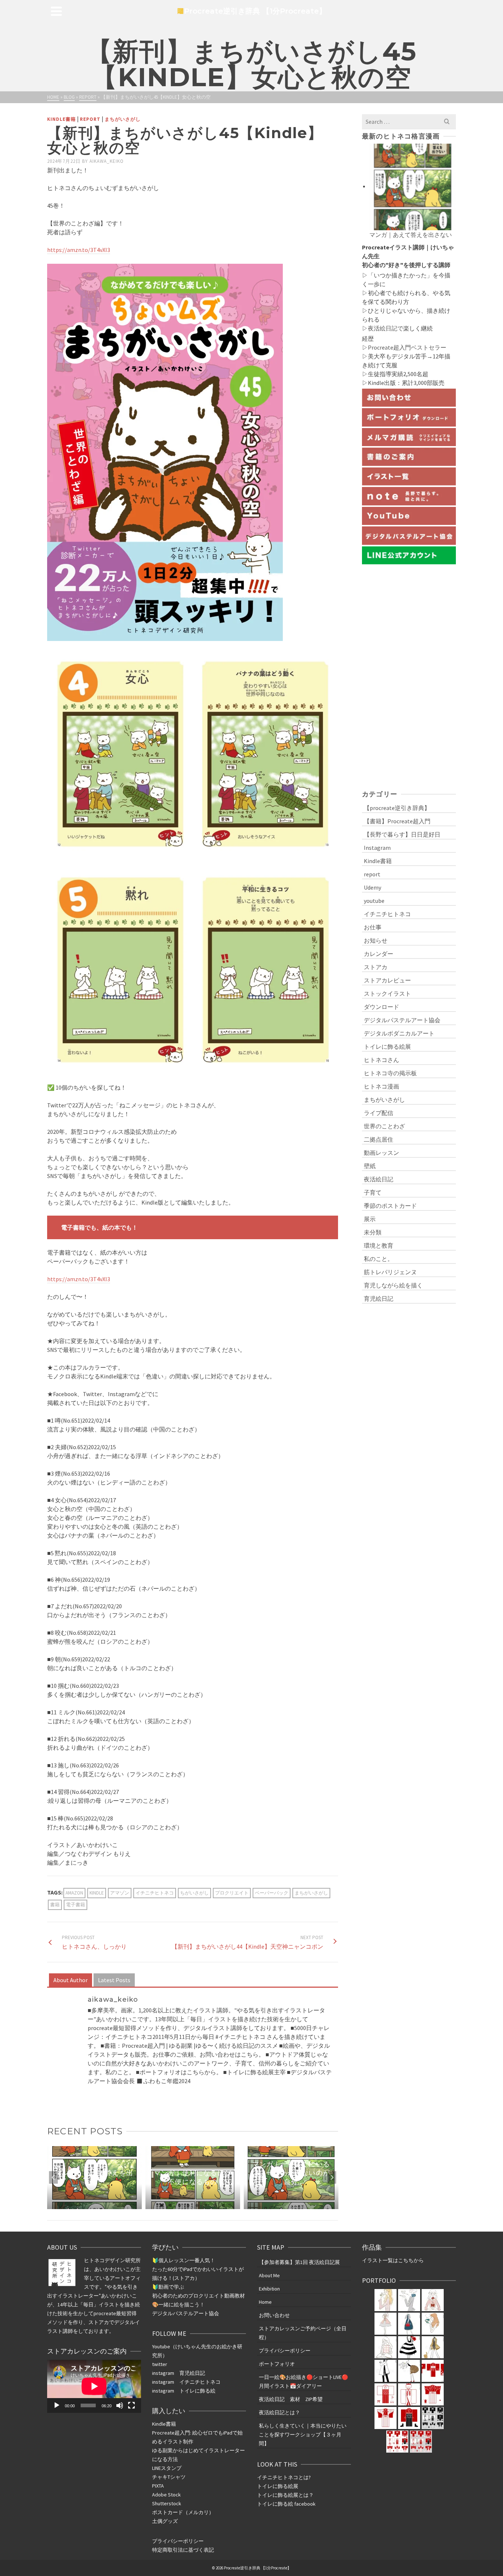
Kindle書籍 (61, 119)
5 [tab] (197, 2205)
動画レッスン (381, 1153)
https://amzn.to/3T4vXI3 (79, 250)
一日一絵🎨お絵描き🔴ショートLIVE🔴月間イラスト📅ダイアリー (303, 2382)
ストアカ (376, 967)
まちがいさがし (123, 119)
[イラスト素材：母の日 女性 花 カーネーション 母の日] (409, 2300)
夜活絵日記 (383, 328)
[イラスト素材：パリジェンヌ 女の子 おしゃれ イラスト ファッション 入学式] (409, 2324)
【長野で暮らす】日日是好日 (402, 834)
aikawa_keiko (107, 161)
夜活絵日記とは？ (279, 2412)
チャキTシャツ (169, 2477)
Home (265, 2302)
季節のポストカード (390, 1206)
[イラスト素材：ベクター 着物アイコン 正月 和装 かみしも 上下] (433, 2394)
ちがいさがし (194, 1893)
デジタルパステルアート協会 (402, 1020)
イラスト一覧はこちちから (393, 2260)
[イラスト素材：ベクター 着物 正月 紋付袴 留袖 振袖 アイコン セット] (433, 2371)
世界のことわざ (384, 1126)
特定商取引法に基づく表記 (183, 2550)
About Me (269, 2275)
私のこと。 (379, 1259)
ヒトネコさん (381, 1060)
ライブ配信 (379, 1113)
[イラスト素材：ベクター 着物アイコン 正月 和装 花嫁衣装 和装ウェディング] (409, 2394)
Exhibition (269, 2289)
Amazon (74, 1893)
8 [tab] (224, 2205)
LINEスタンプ (167, 2468)
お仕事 (373, 927)
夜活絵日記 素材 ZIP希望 (291, 2399)
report (90, 119)
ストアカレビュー (387, 980)
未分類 (373, 1232)
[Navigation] (56, 11)
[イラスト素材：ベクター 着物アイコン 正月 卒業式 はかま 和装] (409, 2418)
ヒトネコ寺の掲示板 (390, 1073)
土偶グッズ (165, 2521)
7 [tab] (215, 2205)
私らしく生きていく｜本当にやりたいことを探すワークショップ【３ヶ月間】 (303, 2435)
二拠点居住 (379, 1139)
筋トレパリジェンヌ (390, 1272)
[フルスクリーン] (131, 2405)
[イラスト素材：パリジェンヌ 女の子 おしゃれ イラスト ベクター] (409, 2347)
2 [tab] (170, 2205)
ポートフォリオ (277, 2364)
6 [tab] (206, 2205)
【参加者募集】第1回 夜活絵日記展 (299, 2262)
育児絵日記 (379, 1298)
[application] (94, 2386)
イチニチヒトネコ (155, 1893)
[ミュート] (120, 2405)
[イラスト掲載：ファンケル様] (386, 2300)
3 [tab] (179, 2205)
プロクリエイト (232, 1893)
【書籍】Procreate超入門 (397, 821)
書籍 (55, 1905)
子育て (373, 1192)
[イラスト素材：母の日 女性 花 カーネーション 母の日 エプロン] (386, 2324)
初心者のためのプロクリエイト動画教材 (198, 2296)
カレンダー (379, 954)
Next (332, 2177)
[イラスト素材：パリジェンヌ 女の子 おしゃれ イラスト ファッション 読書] (433, 2324)
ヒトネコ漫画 (381, 1086)
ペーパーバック (272, 1893)
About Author (71, 1980)
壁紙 (370, 1166)
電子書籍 (75, 1905)
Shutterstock (167, 2503)
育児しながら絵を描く (393, 1285)
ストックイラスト (387, 993)
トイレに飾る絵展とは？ (285, 2495)
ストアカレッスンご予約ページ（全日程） (303, 2333)
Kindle (97, 1893)
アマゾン (120, 1893)
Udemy (372, 887)
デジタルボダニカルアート (399, 1033)
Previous (53, 2177)
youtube (374, 901)
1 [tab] (162, 2205)
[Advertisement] (409, 676)
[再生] (57, 2405)
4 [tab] (188, 2205)
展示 (370, 1219)
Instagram (377, 848)
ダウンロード (381, 1007)
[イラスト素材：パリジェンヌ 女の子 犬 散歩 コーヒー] (433, 2347)
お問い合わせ (274, 2315)
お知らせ (376, 940)
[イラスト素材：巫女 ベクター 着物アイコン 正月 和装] (386, 2394)
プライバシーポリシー (178, 2541)
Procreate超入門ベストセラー (407, 347)
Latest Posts (114, 1980)
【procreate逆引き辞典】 (397, 808)
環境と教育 (379, 1245)
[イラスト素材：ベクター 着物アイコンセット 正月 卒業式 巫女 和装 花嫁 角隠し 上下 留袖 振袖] (433, 2418)
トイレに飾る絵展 (387, 1047)
